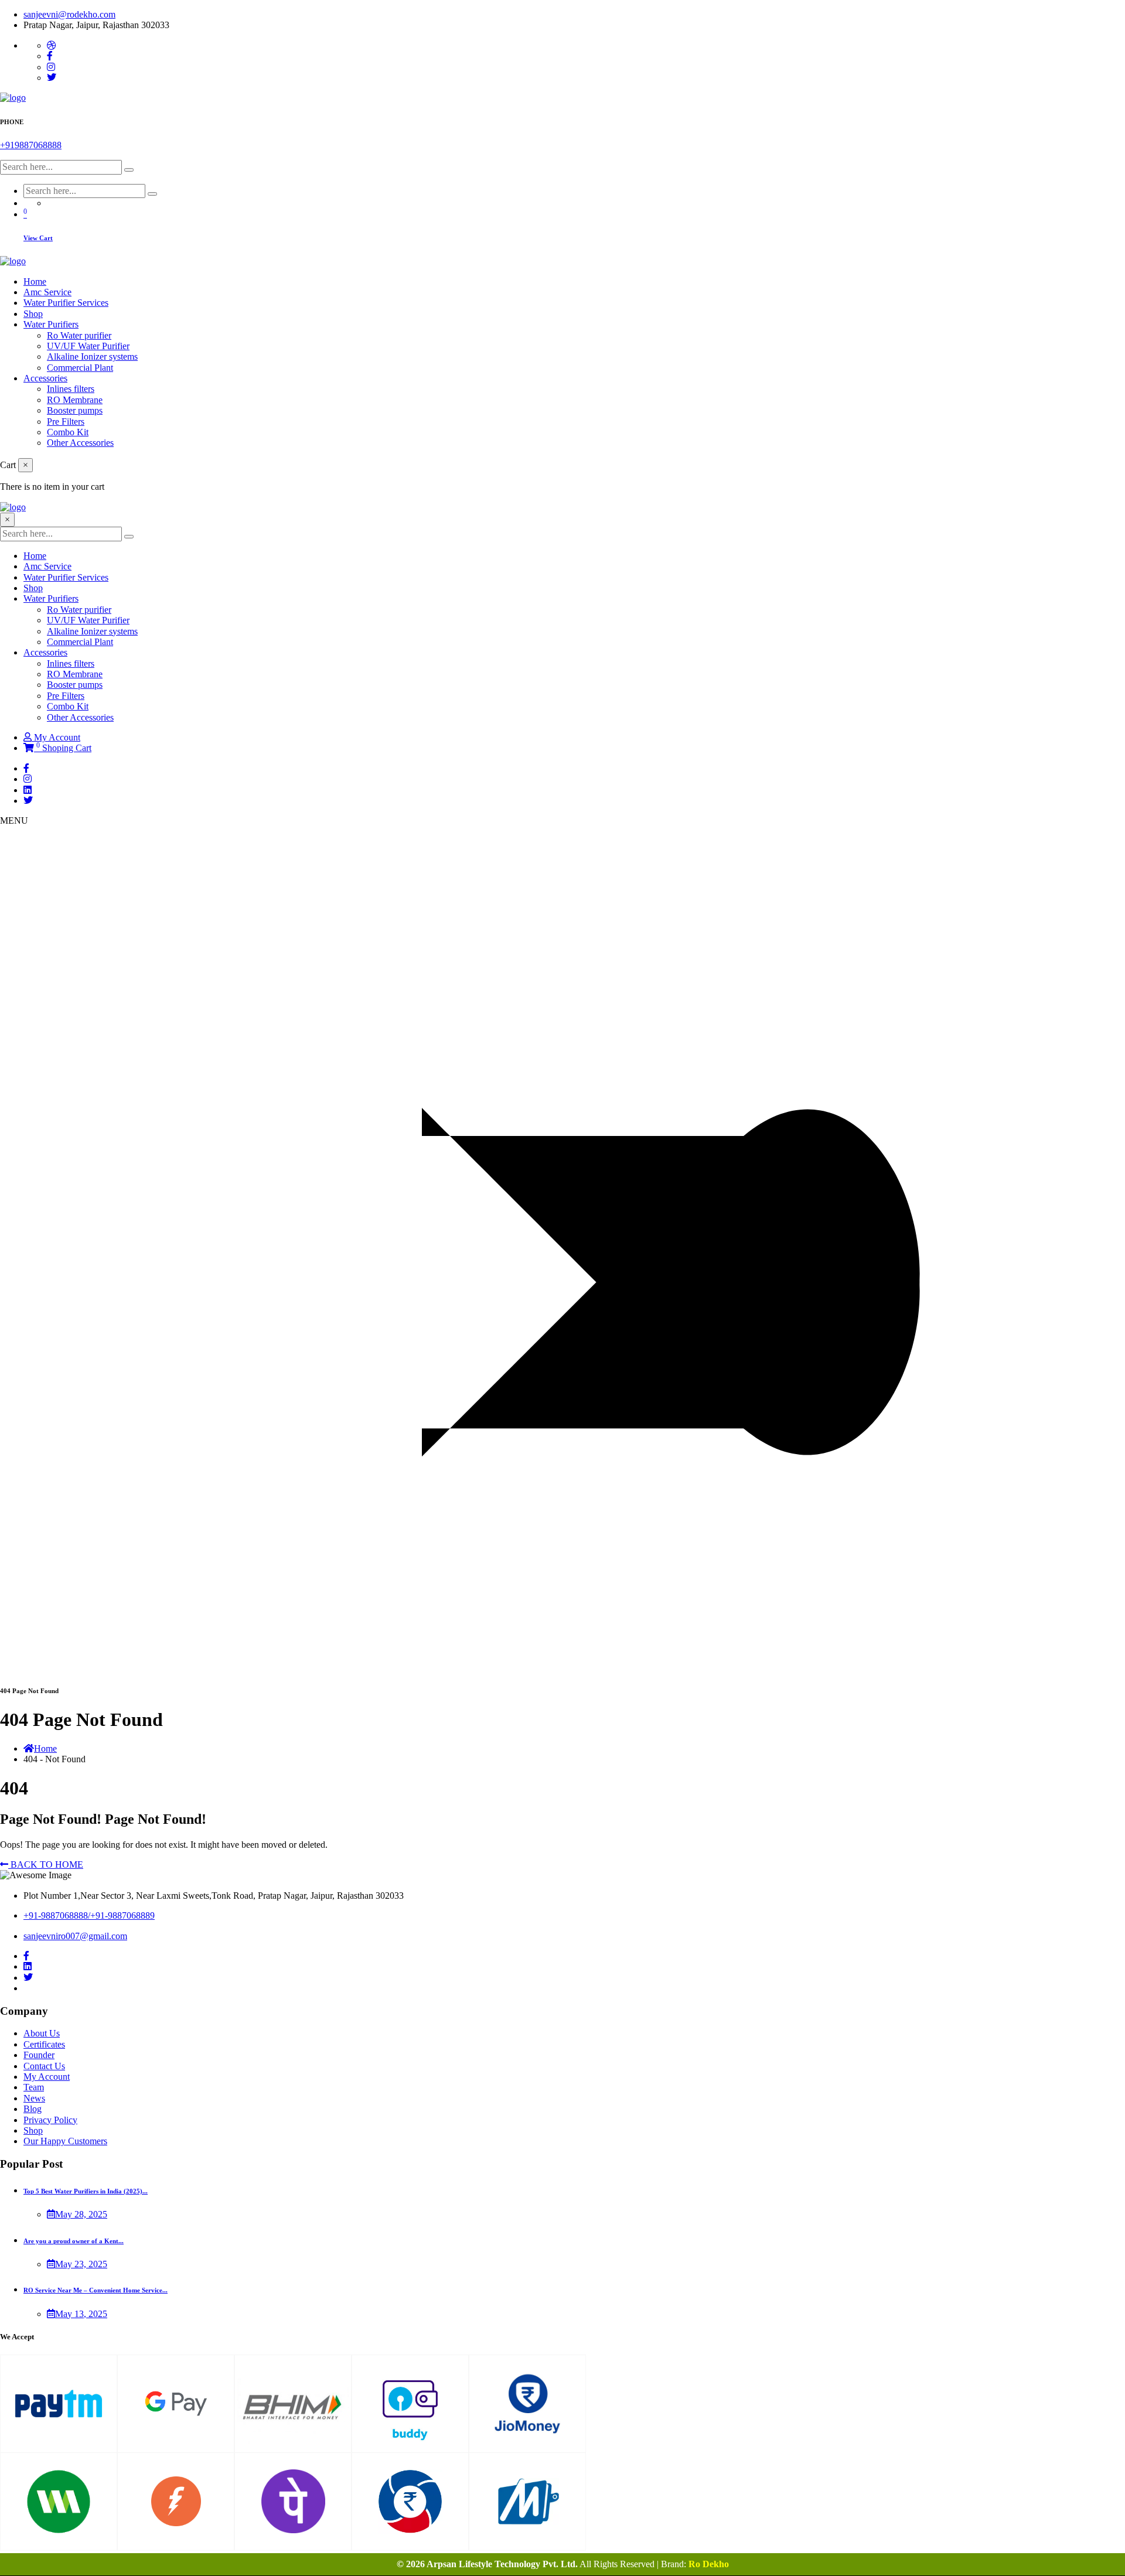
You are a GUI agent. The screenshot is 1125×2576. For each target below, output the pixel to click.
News (34, 2098)
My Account (57, 737)
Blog (33, 2109)
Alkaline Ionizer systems (92, 356)
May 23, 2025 (81, 2264)
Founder (39, 2055)
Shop (33, 314)
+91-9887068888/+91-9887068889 (89, 1915)
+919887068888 (31, 145)
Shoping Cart (64, 748)
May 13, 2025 (81, 2314)
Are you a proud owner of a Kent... (74, 2241)
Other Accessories (80, 443)
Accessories (45, 378)
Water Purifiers (51, 324)
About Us (42, 2033)
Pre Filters (66, 422)
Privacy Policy (50, 2120)
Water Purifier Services (66, 303)
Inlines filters (71, 389)
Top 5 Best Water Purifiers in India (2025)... (86, 2191)
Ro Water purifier (79, 335)
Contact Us (44, 2066)
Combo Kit (68, 432)
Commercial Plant (80, 368)
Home (35, 282)
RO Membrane (75, 400)
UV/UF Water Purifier (88, 346)
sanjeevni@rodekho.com (69, 14)
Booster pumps (75, 410)
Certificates (44, 2044)
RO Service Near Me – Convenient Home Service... (96, 2290)
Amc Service (47, 292)
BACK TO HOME (46, 1864)
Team (34, 2087)
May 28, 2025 (81, 2214)
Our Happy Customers (65, 2141)
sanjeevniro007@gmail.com (75, 1936)
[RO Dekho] (13, 98)
